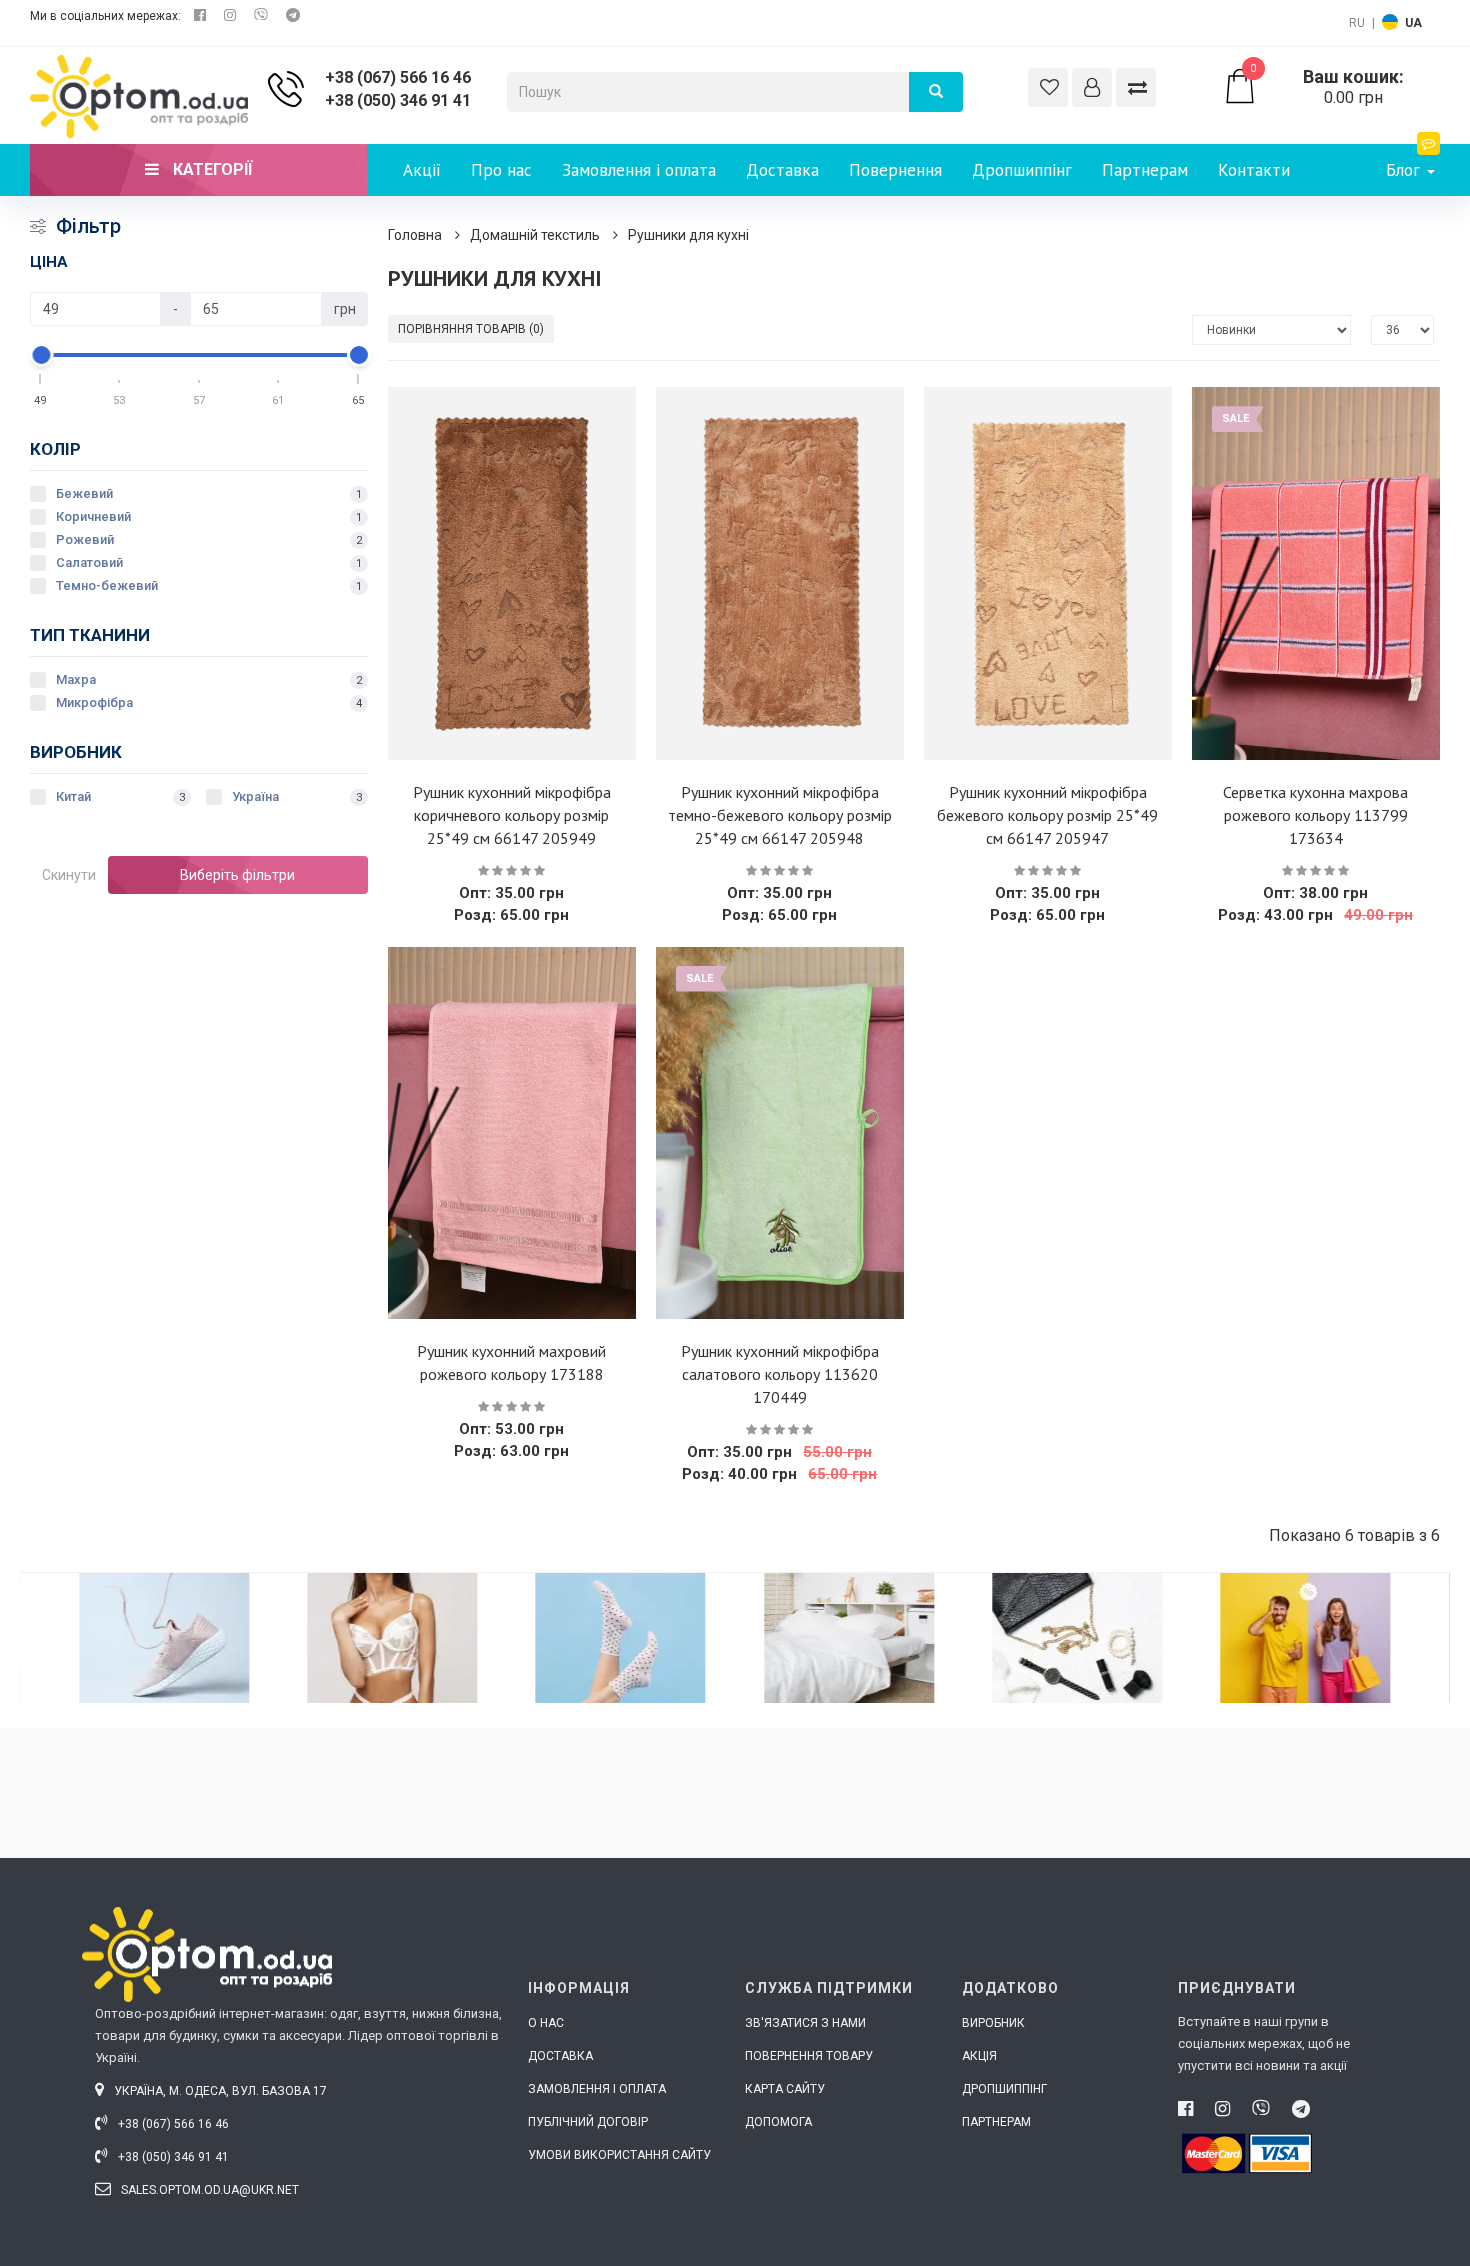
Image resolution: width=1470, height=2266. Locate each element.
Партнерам (1145, 170)
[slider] (41, 355)
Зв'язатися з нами (805, 2023)
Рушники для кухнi (688, 235)
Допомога (778, 2122)
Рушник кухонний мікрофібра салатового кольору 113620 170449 (780, 1374)
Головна (415, 235)
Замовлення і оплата (639, 170)
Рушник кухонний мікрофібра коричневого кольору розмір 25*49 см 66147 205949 (512, 815)
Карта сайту (785, 2089)
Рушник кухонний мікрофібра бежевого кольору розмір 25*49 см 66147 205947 (1047, 815)
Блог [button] (1405, 170)
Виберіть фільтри (237, 875)
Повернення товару (809, 2056)
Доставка (782, 170)
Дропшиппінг (1022, 170)
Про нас (501, 170)
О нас (546, 2023)
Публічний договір (588, 2122)
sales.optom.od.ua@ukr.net (208, 2190)
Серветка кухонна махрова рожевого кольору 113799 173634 (1315, 815)
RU (1357, 23)
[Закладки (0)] (1048, 87)
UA (1413, 23)
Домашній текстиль (535, 235)
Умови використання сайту (619, 2155)
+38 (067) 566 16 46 (398, 77)
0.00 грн (1327, 87)
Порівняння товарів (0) (471, 329)
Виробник (993, 2023)
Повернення (895, 170)
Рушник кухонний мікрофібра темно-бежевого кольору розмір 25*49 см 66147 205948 (780, 815)
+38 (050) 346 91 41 (398, 100)
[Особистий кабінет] (1092, 87)
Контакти (1254, 170)
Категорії (210, 169)
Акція (979, 2056)
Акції (422, 170)
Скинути (69, 875)
